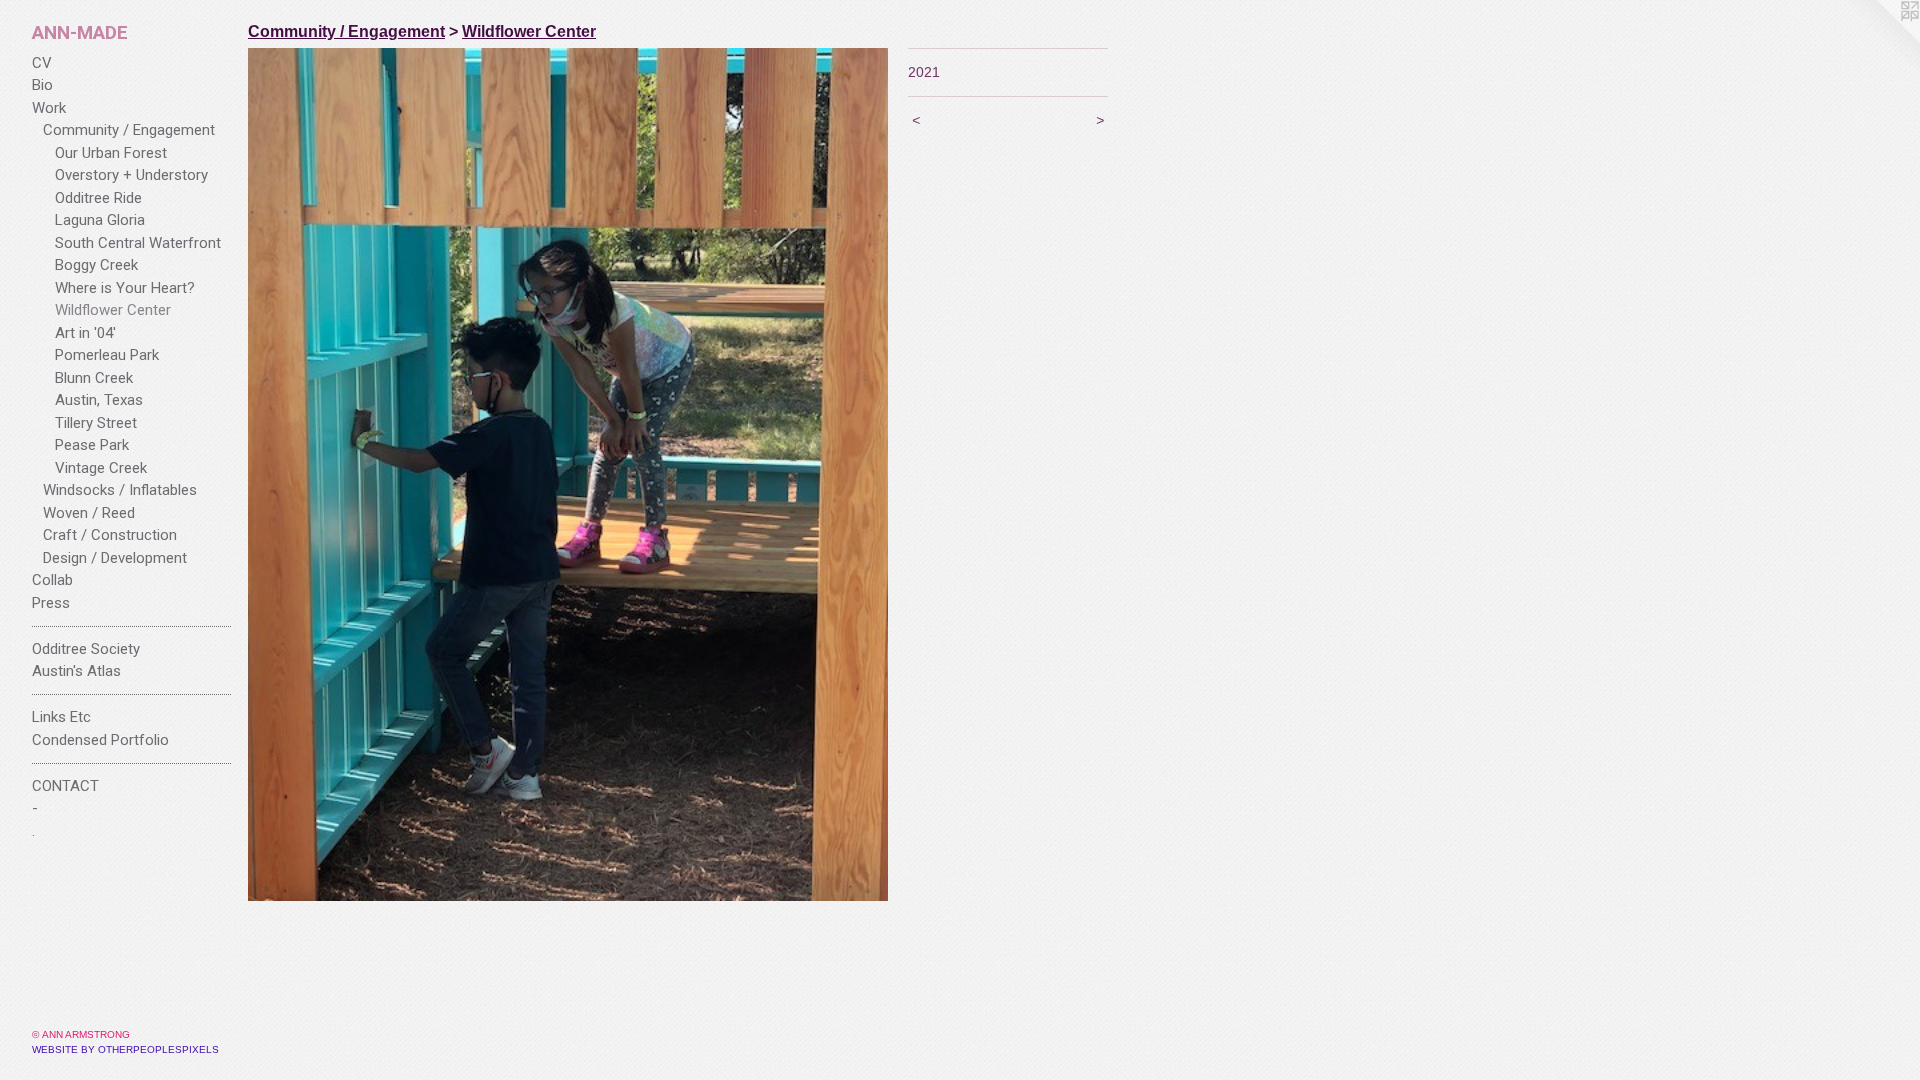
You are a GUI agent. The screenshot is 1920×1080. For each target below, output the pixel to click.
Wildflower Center (113, 310)
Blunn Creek (94, 378)
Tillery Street (96, 423)
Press (51, 603)
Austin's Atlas (76, 671)
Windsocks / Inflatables (120, 490)
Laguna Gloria (100, 220)
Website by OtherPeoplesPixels (125, 1049)
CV (42, 63)
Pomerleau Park (107, 355)
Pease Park (92, 445)
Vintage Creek (101, 468)
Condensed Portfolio (100, 740)
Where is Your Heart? (125, 288)
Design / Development (115, 558)
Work (49, 108)
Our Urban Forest (111, 153)
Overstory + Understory (131, 175)
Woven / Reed (89, 513)
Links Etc (61, 717)
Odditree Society (86, 649)
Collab (52, 580)
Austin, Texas (99, 400)
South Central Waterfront (138, 243)
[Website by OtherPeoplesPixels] (1880, 40)
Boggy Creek (96, 265)
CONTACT (65, 786)
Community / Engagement (129, 130)
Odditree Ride (98, 198)
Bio (42, 85)
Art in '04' (85, 333)
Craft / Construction (110, 535)
